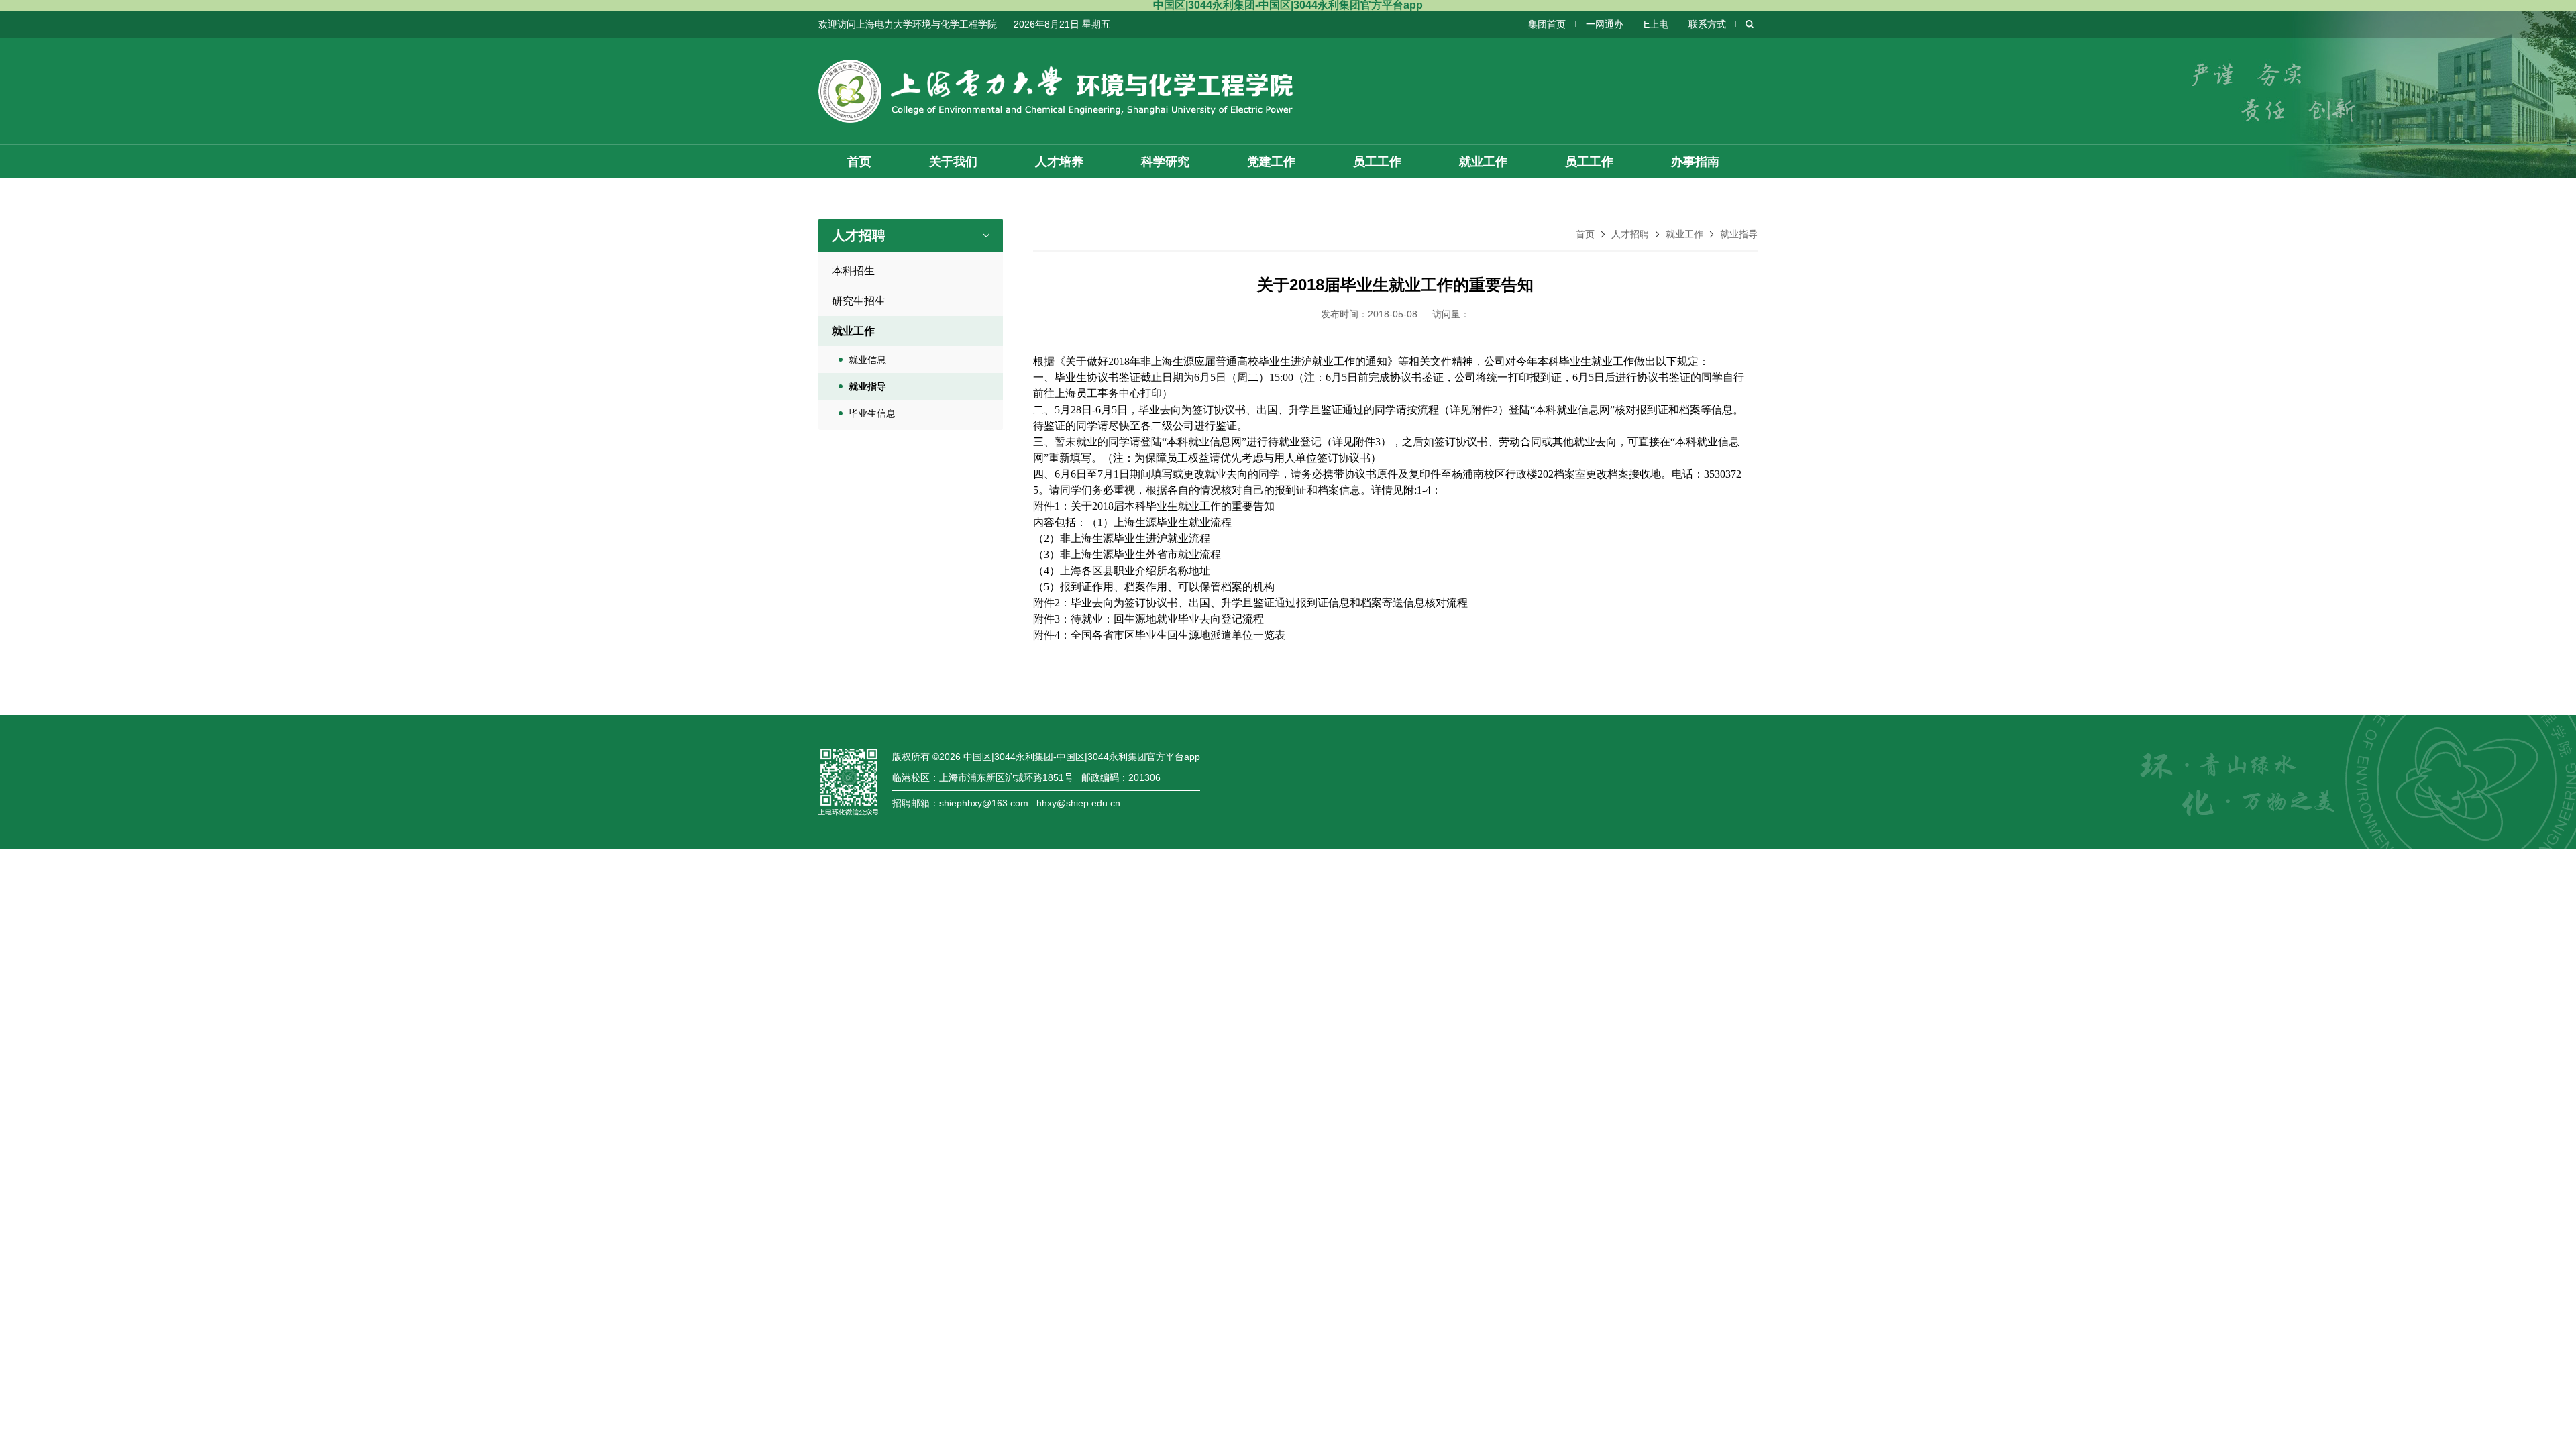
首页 (1585, 234)
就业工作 (1684, 234)
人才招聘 (1630, 234)
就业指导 (1739, 234)
